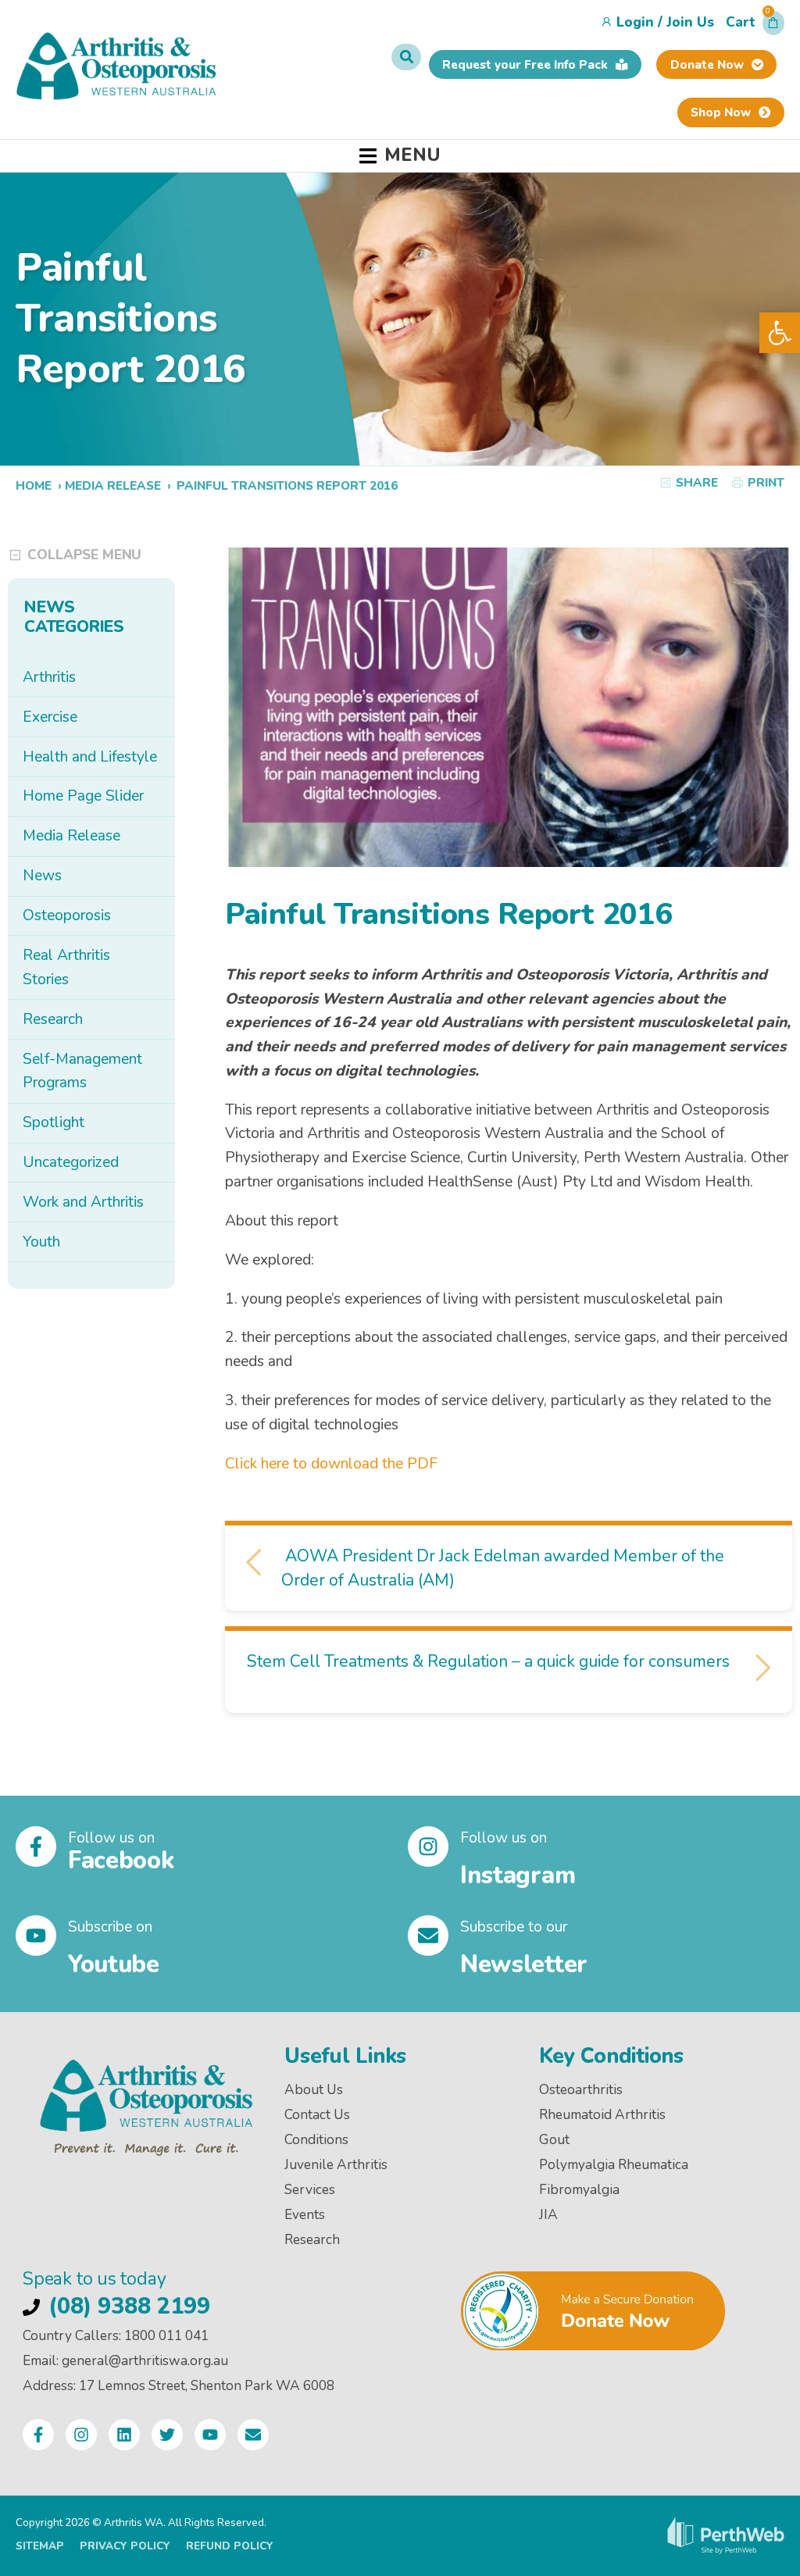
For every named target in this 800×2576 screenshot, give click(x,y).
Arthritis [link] (49, 677)
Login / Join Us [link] (665, 22)
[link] (780, 333)
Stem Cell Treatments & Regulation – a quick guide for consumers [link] (490, 1661)
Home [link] (34, 485)
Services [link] (310, 2190)
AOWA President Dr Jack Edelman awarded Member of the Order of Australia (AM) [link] (503, 1568)
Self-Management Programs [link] (82, 1071)
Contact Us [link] (317, 2115)
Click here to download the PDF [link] (331, 1464)
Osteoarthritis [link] (581, 2090)
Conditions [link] (316, 2140)
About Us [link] (314, 2090)
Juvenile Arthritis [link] (336, 2165)
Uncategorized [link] (71, 1162)
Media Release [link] (113, 485)
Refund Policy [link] (230, 2546)
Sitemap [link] (40, 2546)
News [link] (42, 876)
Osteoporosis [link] (67, 915)
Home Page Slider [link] (83, 796)
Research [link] (53, 1019)
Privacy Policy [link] (125, 2546)
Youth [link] (41, 1242)
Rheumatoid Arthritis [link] (602, 2115)
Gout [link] (554, 2140)
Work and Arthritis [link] (83, 1202)
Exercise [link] (50, 717)
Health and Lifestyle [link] (90, 757)
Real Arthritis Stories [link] (66, 967)
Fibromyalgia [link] (579, 2190)
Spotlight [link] (54, 1122)
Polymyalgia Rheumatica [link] (614, 2165)
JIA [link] (548, 2215)
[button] (755, 27)
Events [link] (305, 2215)
